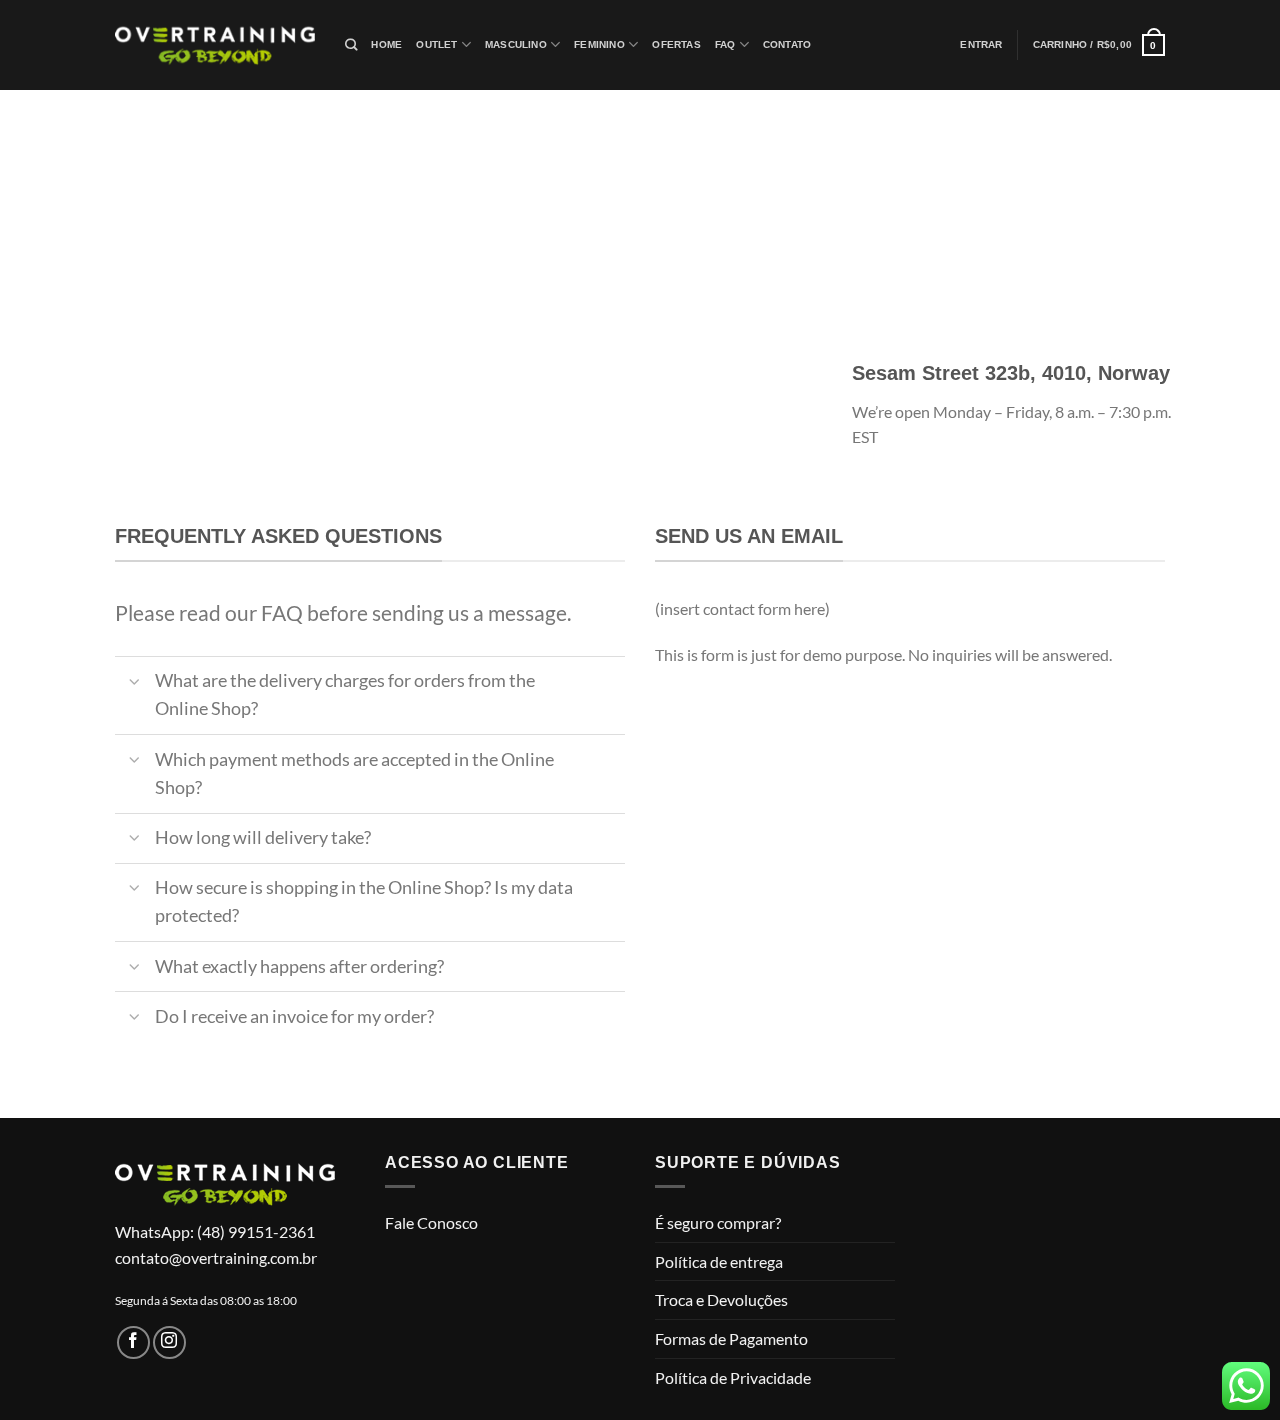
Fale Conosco (431, 1222)
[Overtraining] (215, 45)
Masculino (516, 44)
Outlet (436, 44)
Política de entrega (719, 1261)
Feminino (599, 44)
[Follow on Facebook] (133, 1342)
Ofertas (676, 44)
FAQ (725, 44)
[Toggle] (134, 683)
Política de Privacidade (733, 1377)
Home (386, 44)
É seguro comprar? (718, 1222)
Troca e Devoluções (721, 1299)
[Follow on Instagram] (169, 1342)
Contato (787, 44)
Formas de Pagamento (731, 1338)
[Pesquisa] (351, 45)
